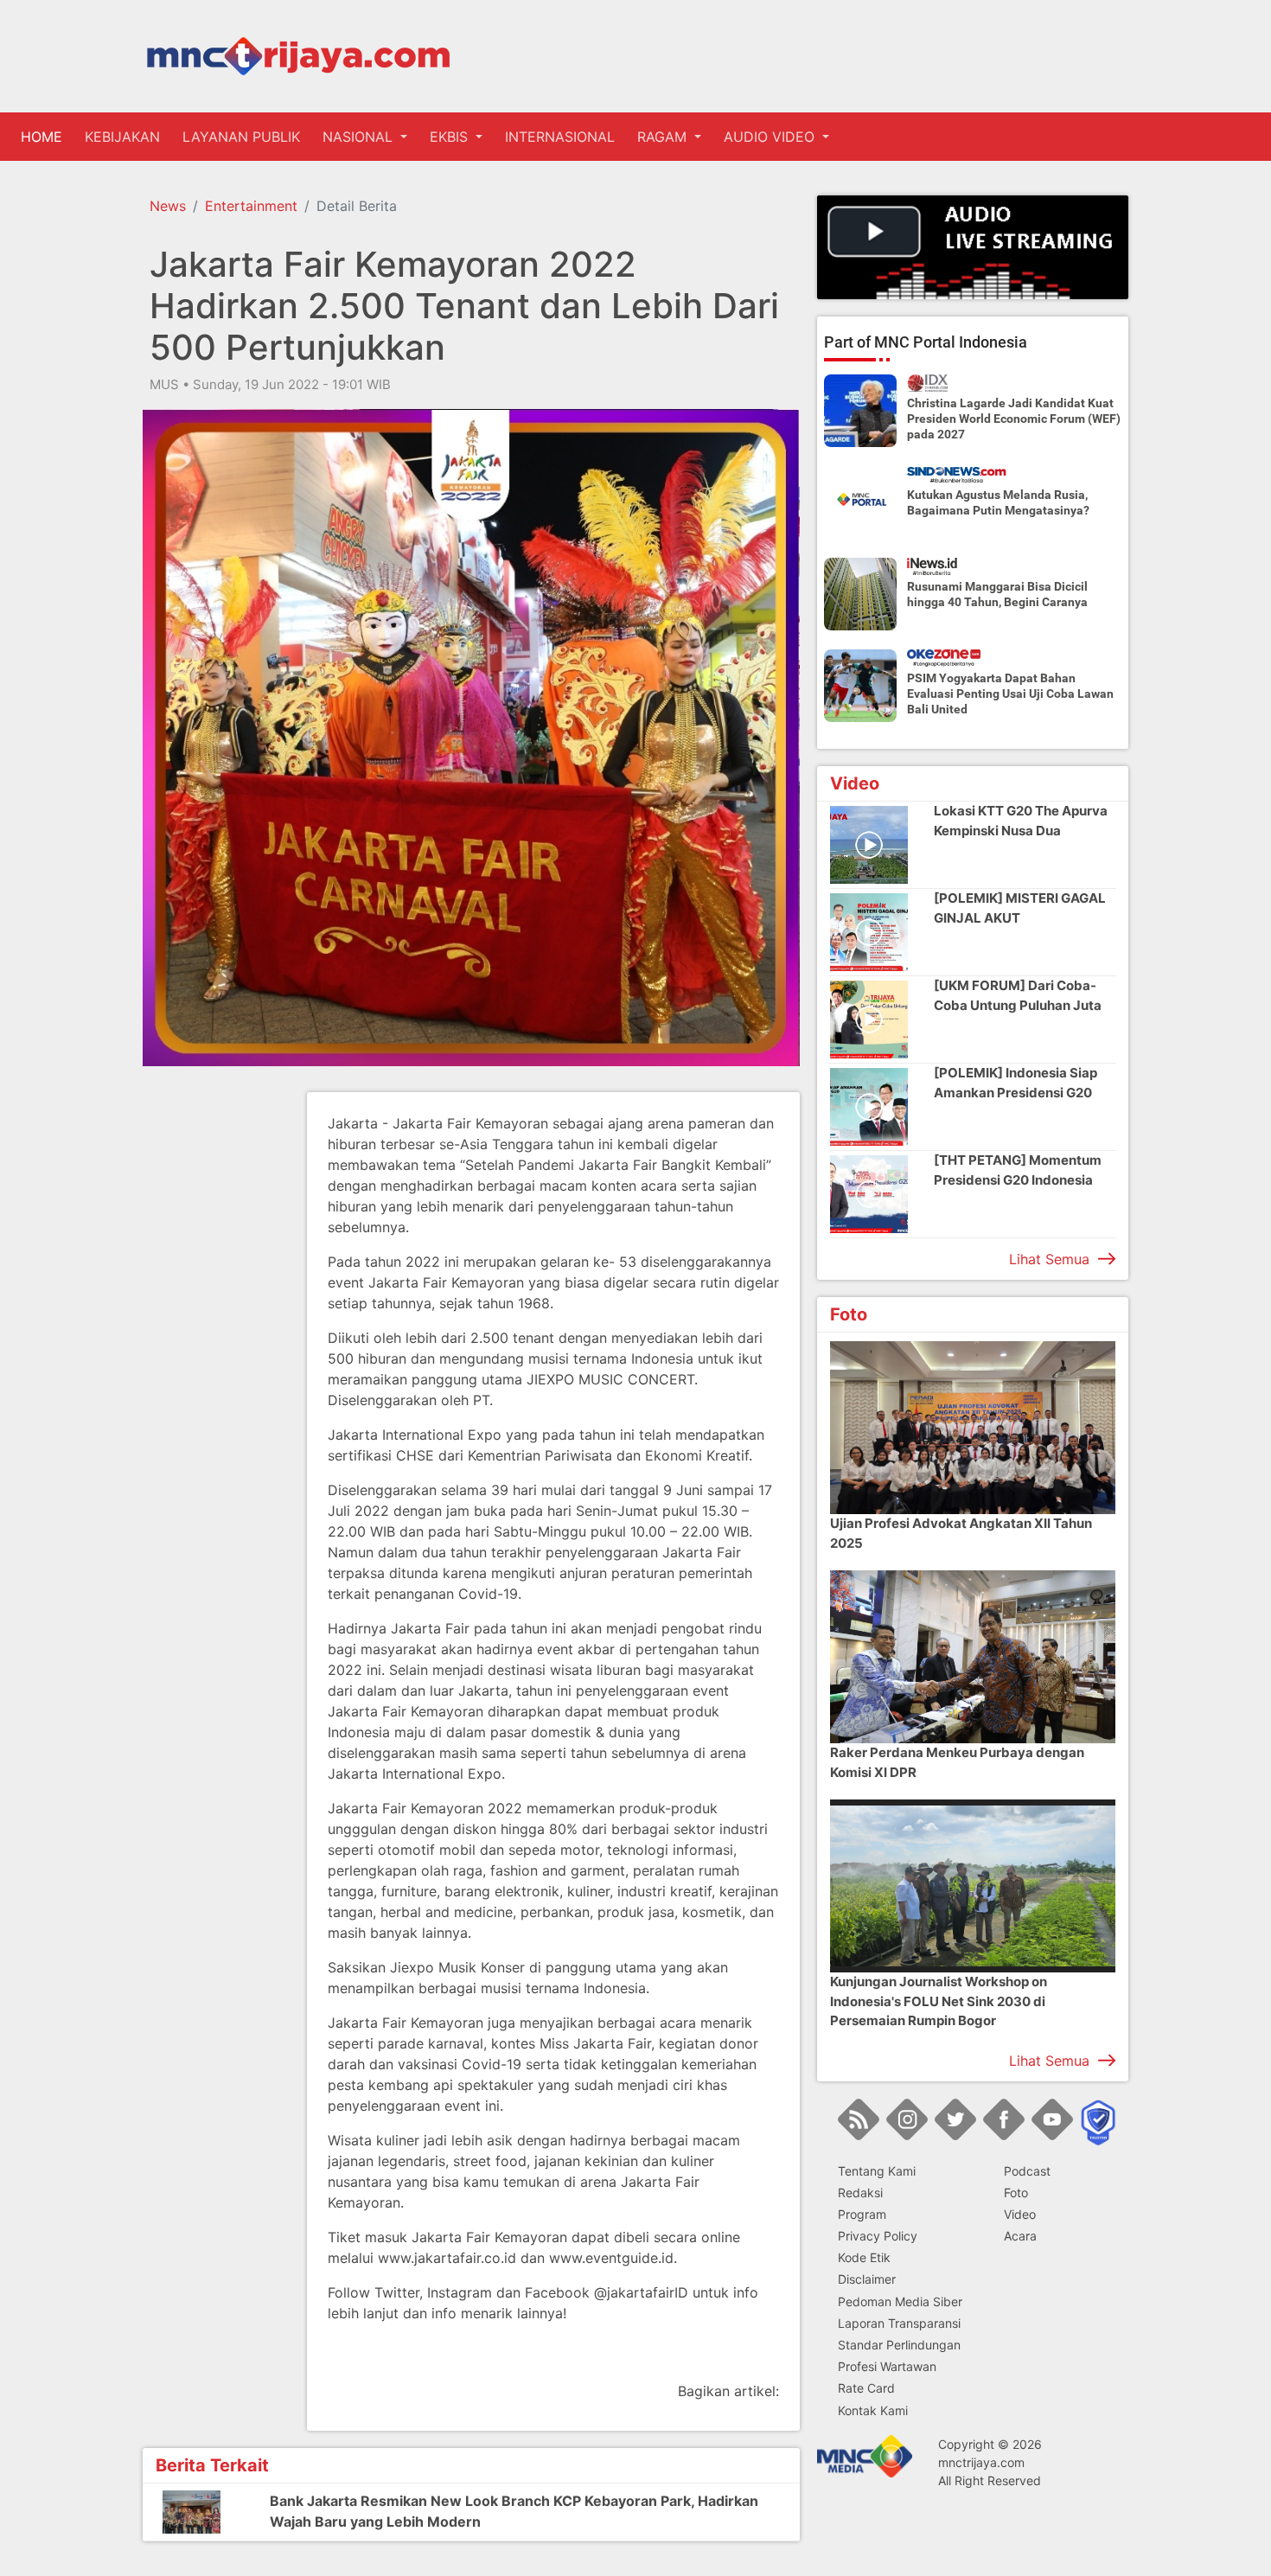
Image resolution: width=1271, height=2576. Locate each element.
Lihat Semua (1049, 1259)
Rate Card (866, 2388)
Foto (1016, 2192)
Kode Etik (864, 2257)
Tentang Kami (877, 2171)
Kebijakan (122, 137)
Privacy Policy (878, 2236)
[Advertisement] (212, 1352)
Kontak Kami (873, 2410)
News (168, 206)
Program (862, 2214)
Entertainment (251, 206)
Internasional (560, 137)
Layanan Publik (241, 137)
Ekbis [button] (451, 137)
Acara (1020, 2236)
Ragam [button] (664, 137)
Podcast (1027, 2171)
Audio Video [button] (771, 137)
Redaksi (860, 2192)
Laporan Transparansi (899, 2323)
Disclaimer (867, 2279)
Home (45, 137)
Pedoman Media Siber (900, 2301)
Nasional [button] (360, 137)
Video (1020, 2214)
